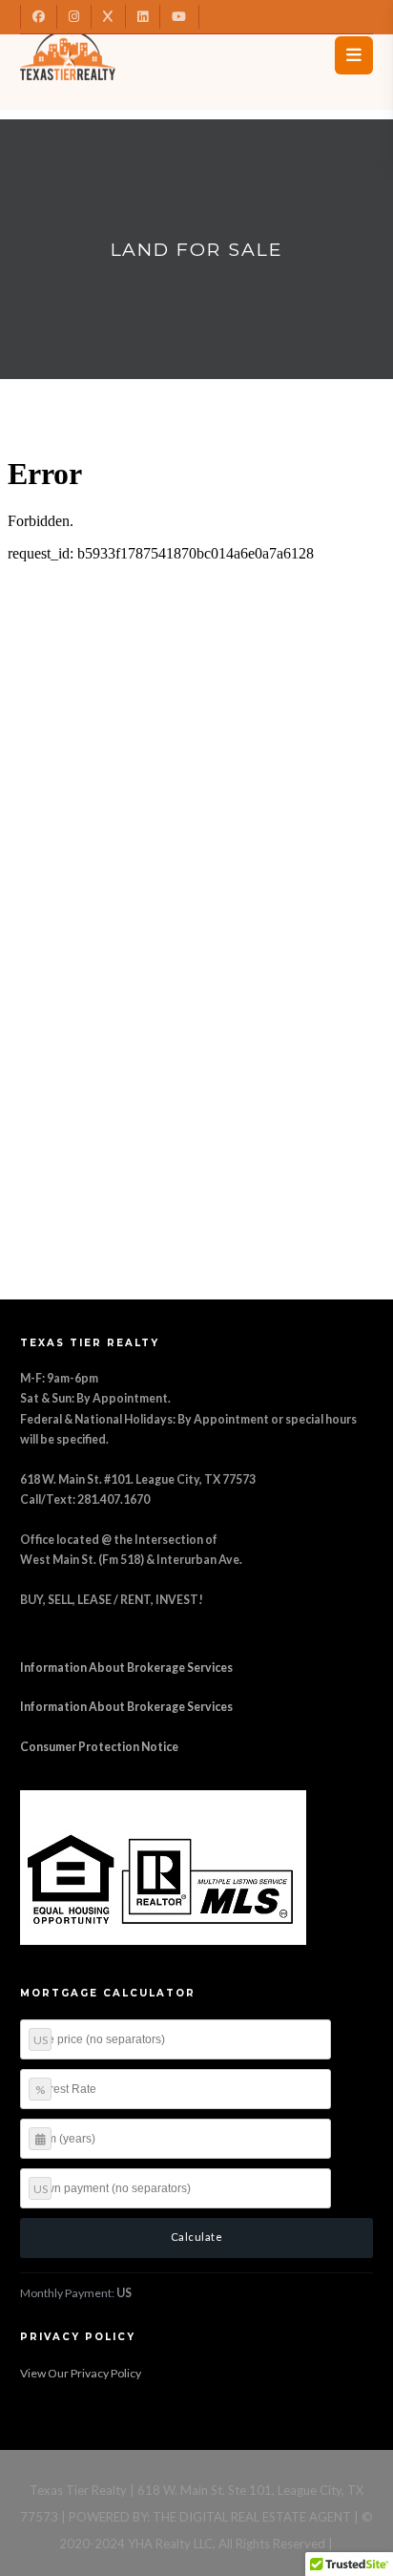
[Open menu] (354, 55)
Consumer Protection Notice (99, 1747)
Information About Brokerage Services (126, 1668)
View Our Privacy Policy (81, 2373)
